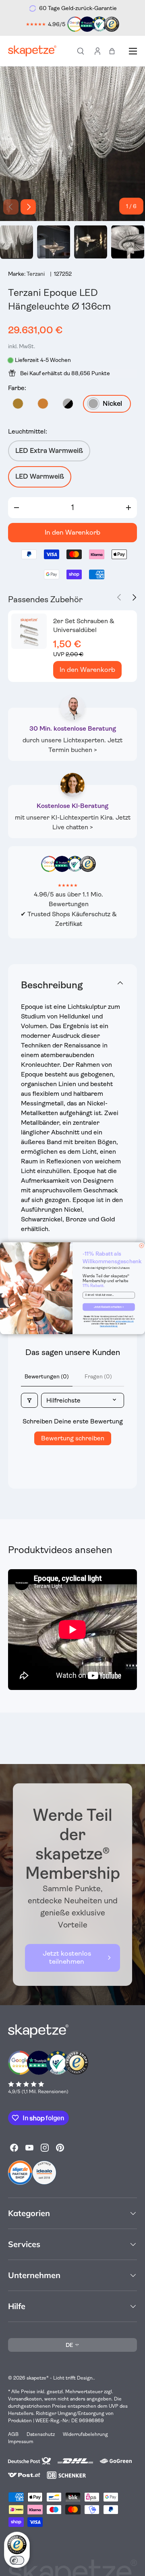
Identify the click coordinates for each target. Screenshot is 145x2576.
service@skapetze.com (125, 1321)
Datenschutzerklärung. (109, 1326)
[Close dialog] (142, 1245)
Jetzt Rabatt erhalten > (109, 1307)
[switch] (17, 2560)
